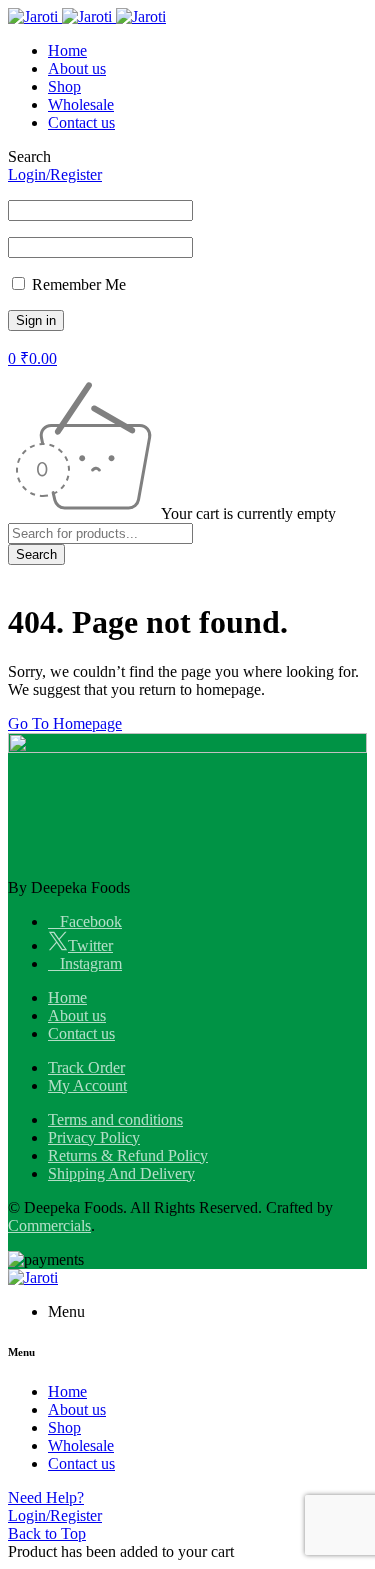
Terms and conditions (115, 1119)
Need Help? (46, 1497)
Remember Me (77, 284)
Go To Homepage (65, 723)
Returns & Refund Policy (128, 1155)
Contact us (81, 1033)
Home (67, 997)
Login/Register (55, 174)
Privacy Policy (94, 1137)
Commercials (49, 1225)
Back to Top (47, 1533)
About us (77, 1015)
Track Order (86, 1067)
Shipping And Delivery (121, 1173)
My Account (87, 1085)
